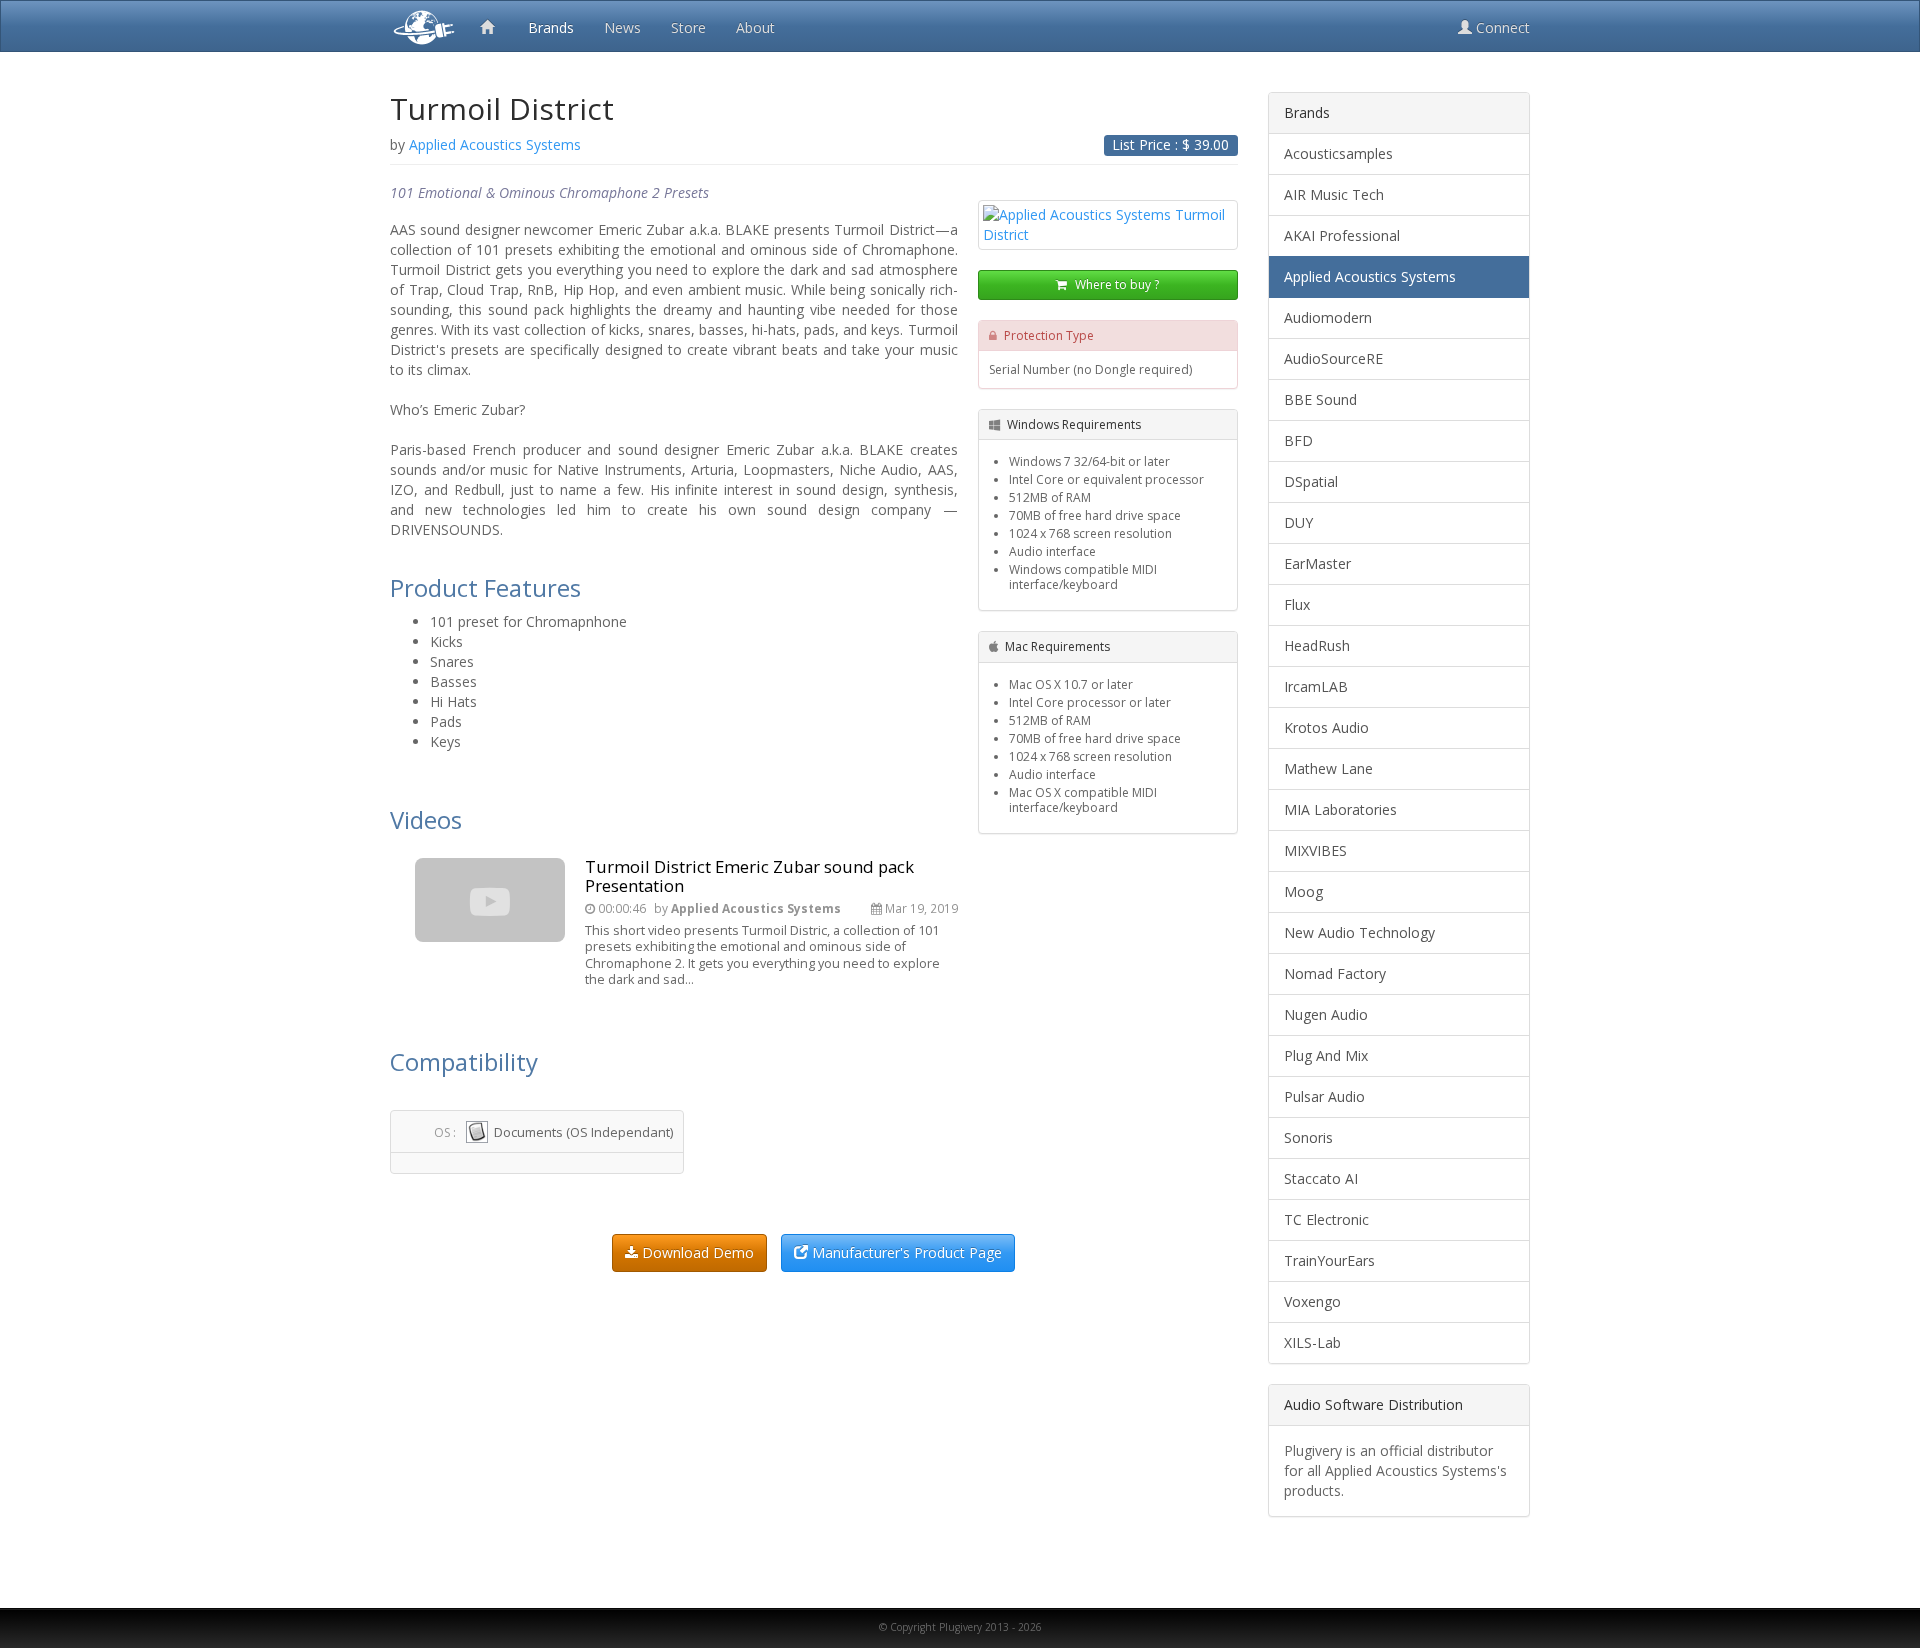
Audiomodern (1328, 317)
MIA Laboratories (1340, 809)
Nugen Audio (1326, 1014)
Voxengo (1312, 1301)
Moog (1303, 891)
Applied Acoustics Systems (1370, 276)
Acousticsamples (1338, 153)
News (622, 27)
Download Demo (696, 1252)
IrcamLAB (1316, 686)
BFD (1298, 440)
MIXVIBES (1315, 850)
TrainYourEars (1329, 1260)
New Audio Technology (1359, 932)
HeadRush (1317, 645)
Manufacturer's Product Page (905, 1252)
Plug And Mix (1326, 1055)
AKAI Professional (1342, 235)
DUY (1298, 522)
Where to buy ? (1115, 284)
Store (688, 27)
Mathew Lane (1328, 768)
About (755, 27)
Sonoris (1308, 1137)
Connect (1501, 27)
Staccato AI (1321, 1178)
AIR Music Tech (1334, 194)
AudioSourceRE (1333, 358)
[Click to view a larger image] (1108, 225)
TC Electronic (1326, 1219)
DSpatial (1311, 481)
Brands (551, 27)
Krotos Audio (1326, 727)
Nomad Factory (1335, 973)
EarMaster (1317, 563)
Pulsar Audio (1324, 1096)
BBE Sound (1320, 399)
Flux (1297, 604)
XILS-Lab (1312, 1342)
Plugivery (420, 26)
